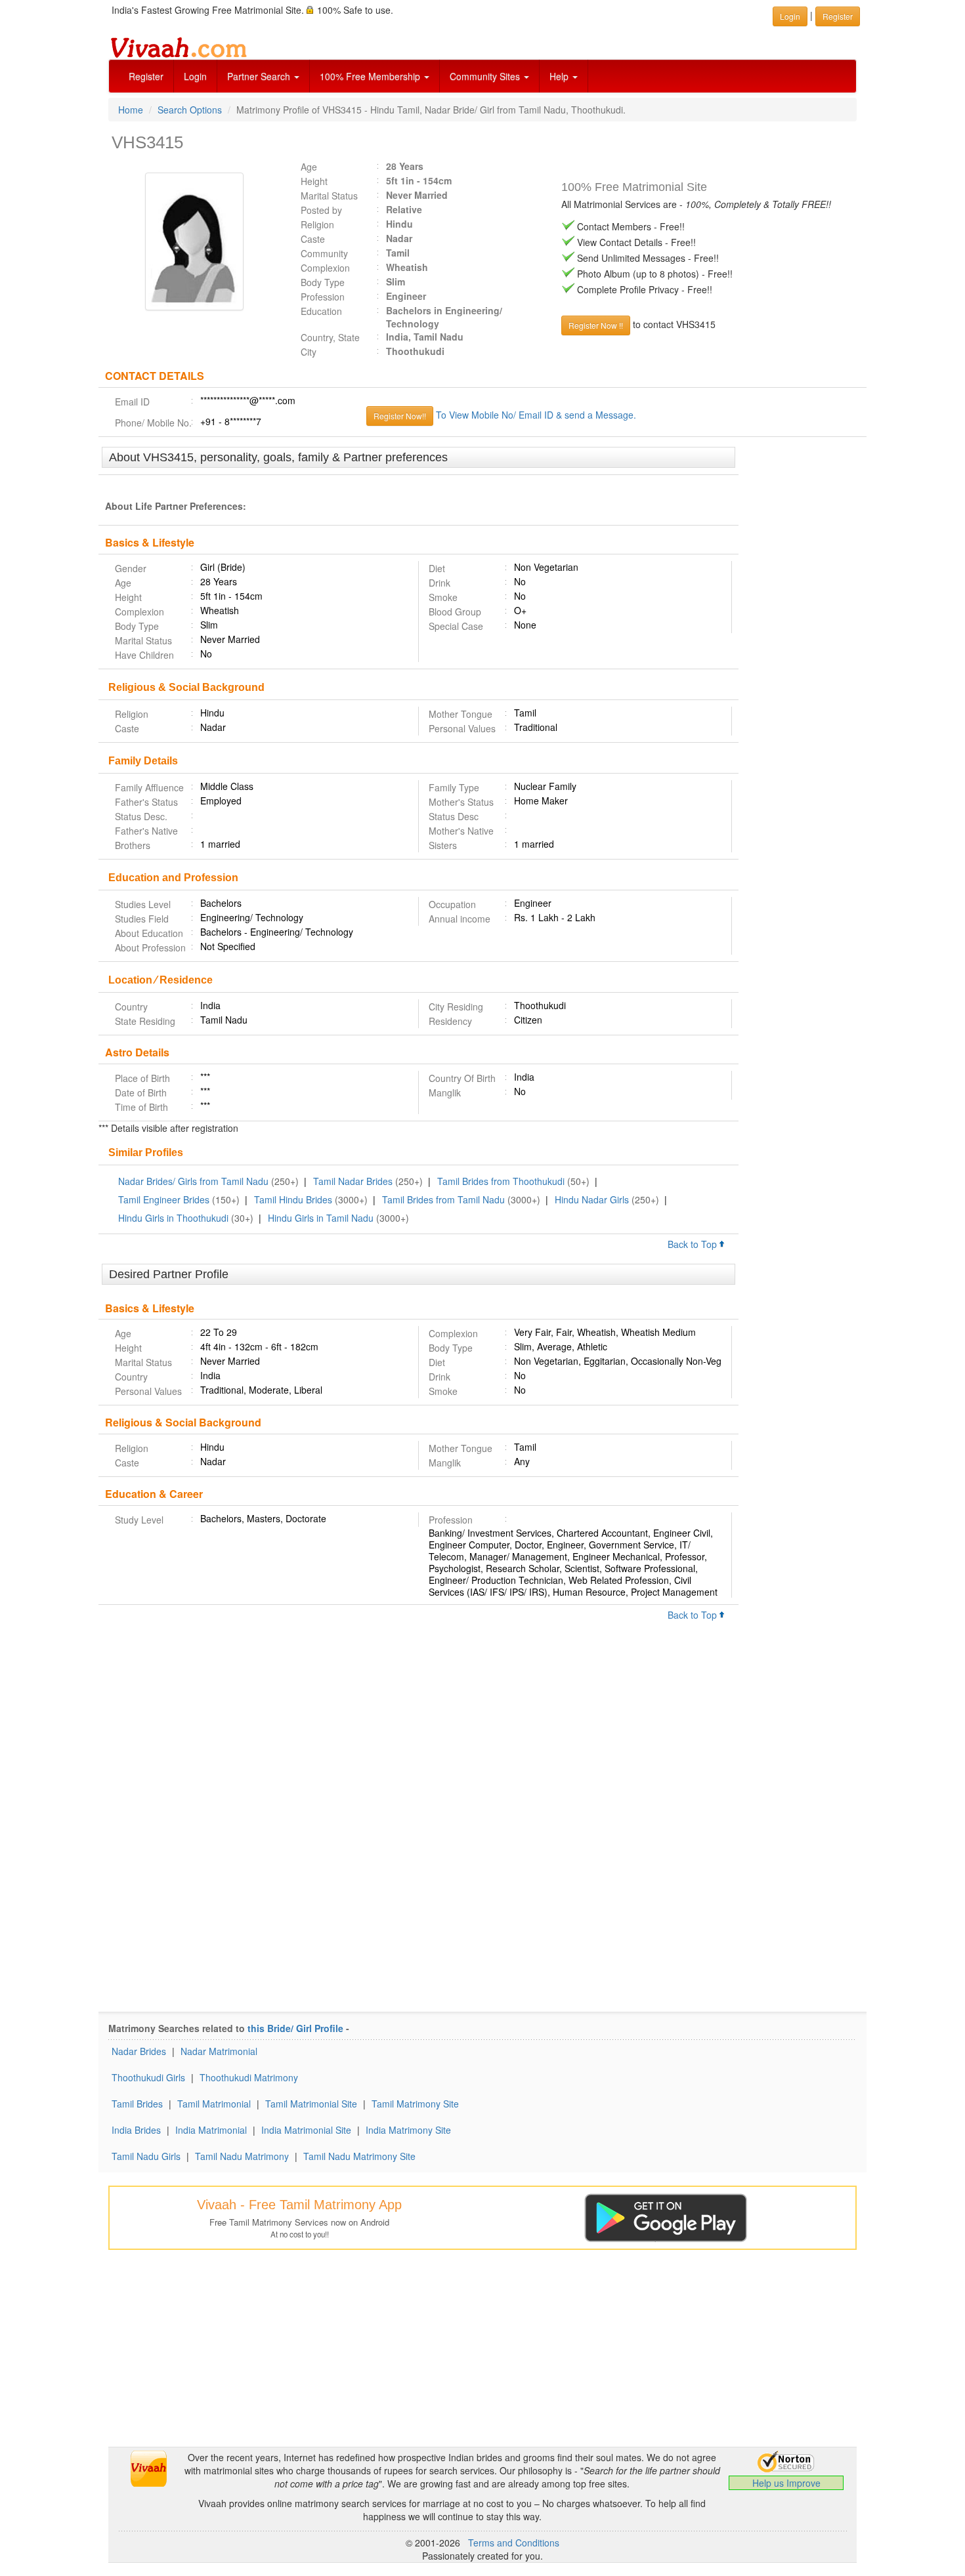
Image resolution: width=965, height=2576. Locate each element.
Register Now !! (596, 325)
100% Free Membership (371, 76)
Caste (313, 239)
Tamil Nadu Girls (146, 2156)
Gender (131, 568)
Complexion (325, 268)
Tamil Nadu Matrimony (242, 2156)
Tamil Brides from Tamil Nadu (443, 1199)
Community (324, 253)
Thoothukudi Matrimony (249, 2077)
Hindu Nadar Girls (592, 1199)
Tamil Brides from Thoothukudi (501, 1181)
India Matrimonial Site (306, 2130)
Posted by (321, 210)
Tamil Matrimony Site (415, 2104)
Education (321, 311)
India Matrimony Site (408, 2130)
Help (560, 76)
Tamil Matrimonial (214, 2104)
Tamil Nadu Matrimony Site (359, 2156)
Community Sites (486, 76)
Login (195, 76)
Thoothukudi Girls (148, 2077)
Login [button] (790, 16)
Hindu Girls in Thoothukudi (173, 1218)
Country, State (330, 337)
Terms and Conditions (514, 2543)
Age (309, 167)
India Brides (136, 2130)
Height (314, 181)
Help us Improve (786, 2483)
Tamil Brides (137, 2104)
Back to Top (694, 1244)
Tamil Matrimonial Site (311, 2104)
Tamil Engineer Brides (164, 1199)
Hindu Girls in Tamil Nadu (321, 1218)
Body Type (323, 282)
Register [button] (838, 16)
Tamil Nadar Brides (353, 1181)
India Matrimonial (211, 2130)
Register (146, 76)
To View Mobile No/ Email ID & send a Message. (536, 415)
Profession (323, 297)
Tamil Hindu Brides (293, 1199)
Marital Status (329, 196)
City (309, 352)
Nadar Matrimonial (219, 2051)
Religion (317, 224)
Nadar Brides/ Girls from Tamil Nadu (193, 1181)
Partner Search (260, 76)
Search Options (190, 110)
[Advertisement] (803, 648)
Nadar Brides (139, 2051)
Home (131, 110)
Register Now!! (400, 416)
